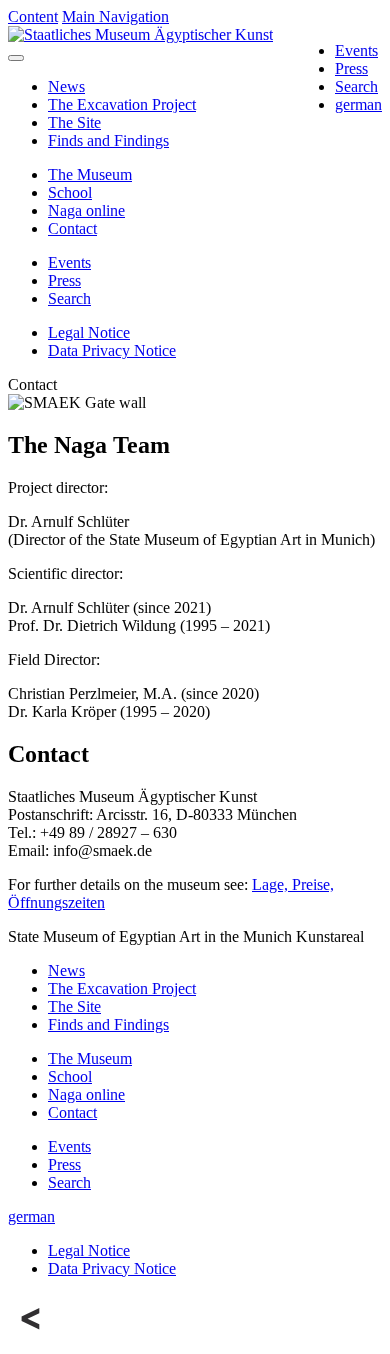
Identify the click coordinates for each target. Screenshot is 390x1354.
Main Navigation (115, 16)
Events (356, 50)
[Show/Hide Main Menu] (16, 58)
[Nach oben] (32, 1336)
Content (33, 16)
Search (356, 86)
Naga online (86, 210)
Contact (72, 228)
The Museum (90, 174)
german (358, 104)
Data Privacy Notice (112, 350)
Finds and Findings (108, 140)
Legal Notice (89, 332)
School (70, 192)
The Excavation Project (122, 104)
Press (351, 68)
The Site (74, 122)
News (66, 86)
